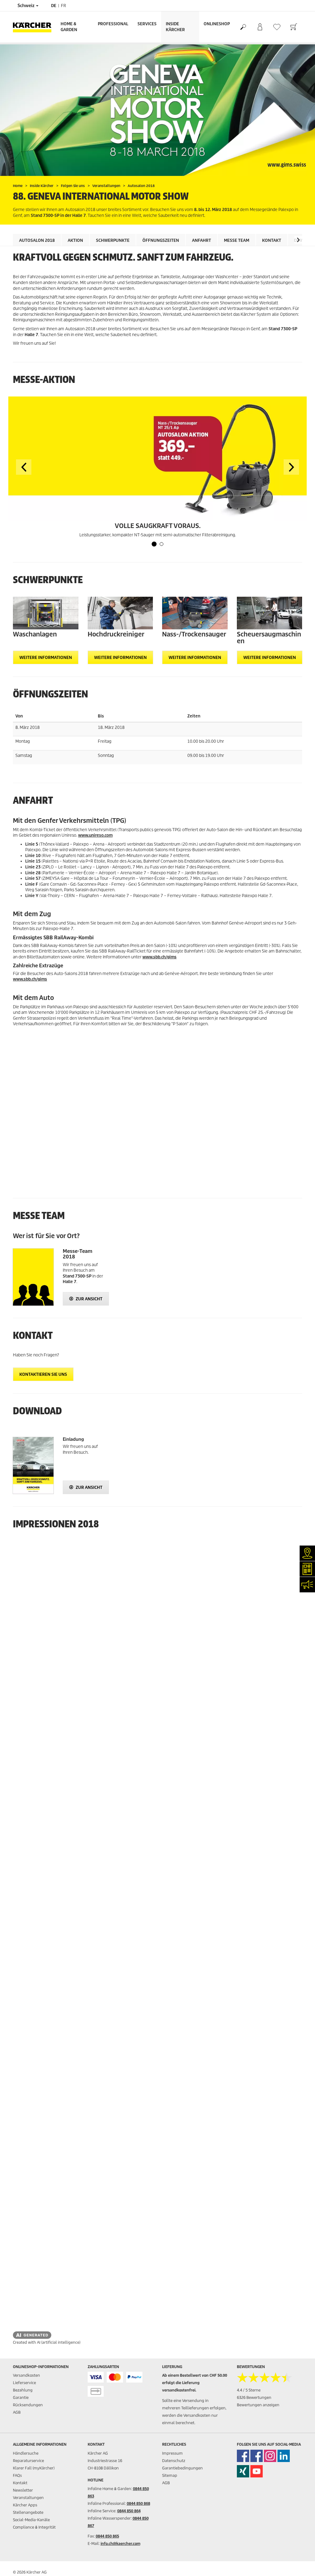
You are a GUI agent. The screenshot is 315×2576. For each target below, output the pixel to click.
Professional (113, 24)
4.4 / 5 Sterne (249, 2390)
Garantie (21, 2397)
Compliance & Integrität (34, 2527)
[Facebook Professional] (257, 2456)
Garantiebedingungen (182, 2468)
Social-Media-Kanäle (31, 2520)
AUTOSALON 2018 (37, 240)
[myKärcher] (260, 27)
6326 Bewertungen (254, 2397)
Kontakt (272, 240)
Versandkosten (26, 2375)
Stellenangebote (28, 2512)
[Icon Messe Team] (33, 1277)
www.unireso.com (95, 835)
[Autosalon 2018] (157, 110)
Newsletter (23, 2490)
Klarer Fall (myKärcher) (34, 2468)
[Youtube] (257, 2471)
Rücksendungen (28, 2405)
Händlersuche (26, 2453)
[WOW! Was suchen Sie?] (243, 27)
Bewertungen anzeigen (258, 2405)
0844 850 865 (107, 2536)
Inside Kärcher (175, 27)
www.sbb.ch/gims (159, 957)
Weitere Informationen (46, 658)
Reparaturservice (28, 2461)
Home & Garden (69, 27)
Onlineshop (217, 24)
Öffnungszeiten (161, 240)
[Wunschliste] (277, 27)
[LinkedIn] (284, 2456)
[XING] (243, 2471)
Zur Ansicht (89, 1299)
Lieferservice (24, 2383)
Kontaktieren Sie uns (43, 1374)
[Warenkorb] (294, 27)
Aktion (75, 240)
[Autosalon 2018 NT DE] (157, 459)
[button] (298, 240)
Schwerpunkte (113, 240)
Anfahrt (201, 240)
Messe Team (237, 240)
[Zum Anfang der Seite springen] (300, 2564)
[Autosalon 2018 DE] (33, 1465)
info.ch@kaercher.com (120, 2543)
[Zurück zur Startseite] (34, 27)
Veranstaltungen (28, 2498)
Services (147, 24)
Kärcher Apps (25, 2505)
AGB (17, 2412)
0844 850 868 (138, 2503)
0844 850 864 (129, 2511)
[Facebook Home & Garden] (243, 2456)
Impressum (172, 2453)
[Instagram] (270, 2456)
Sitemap (170, 2475)
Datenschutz (174, 2461)
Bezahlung (23, 2390)
